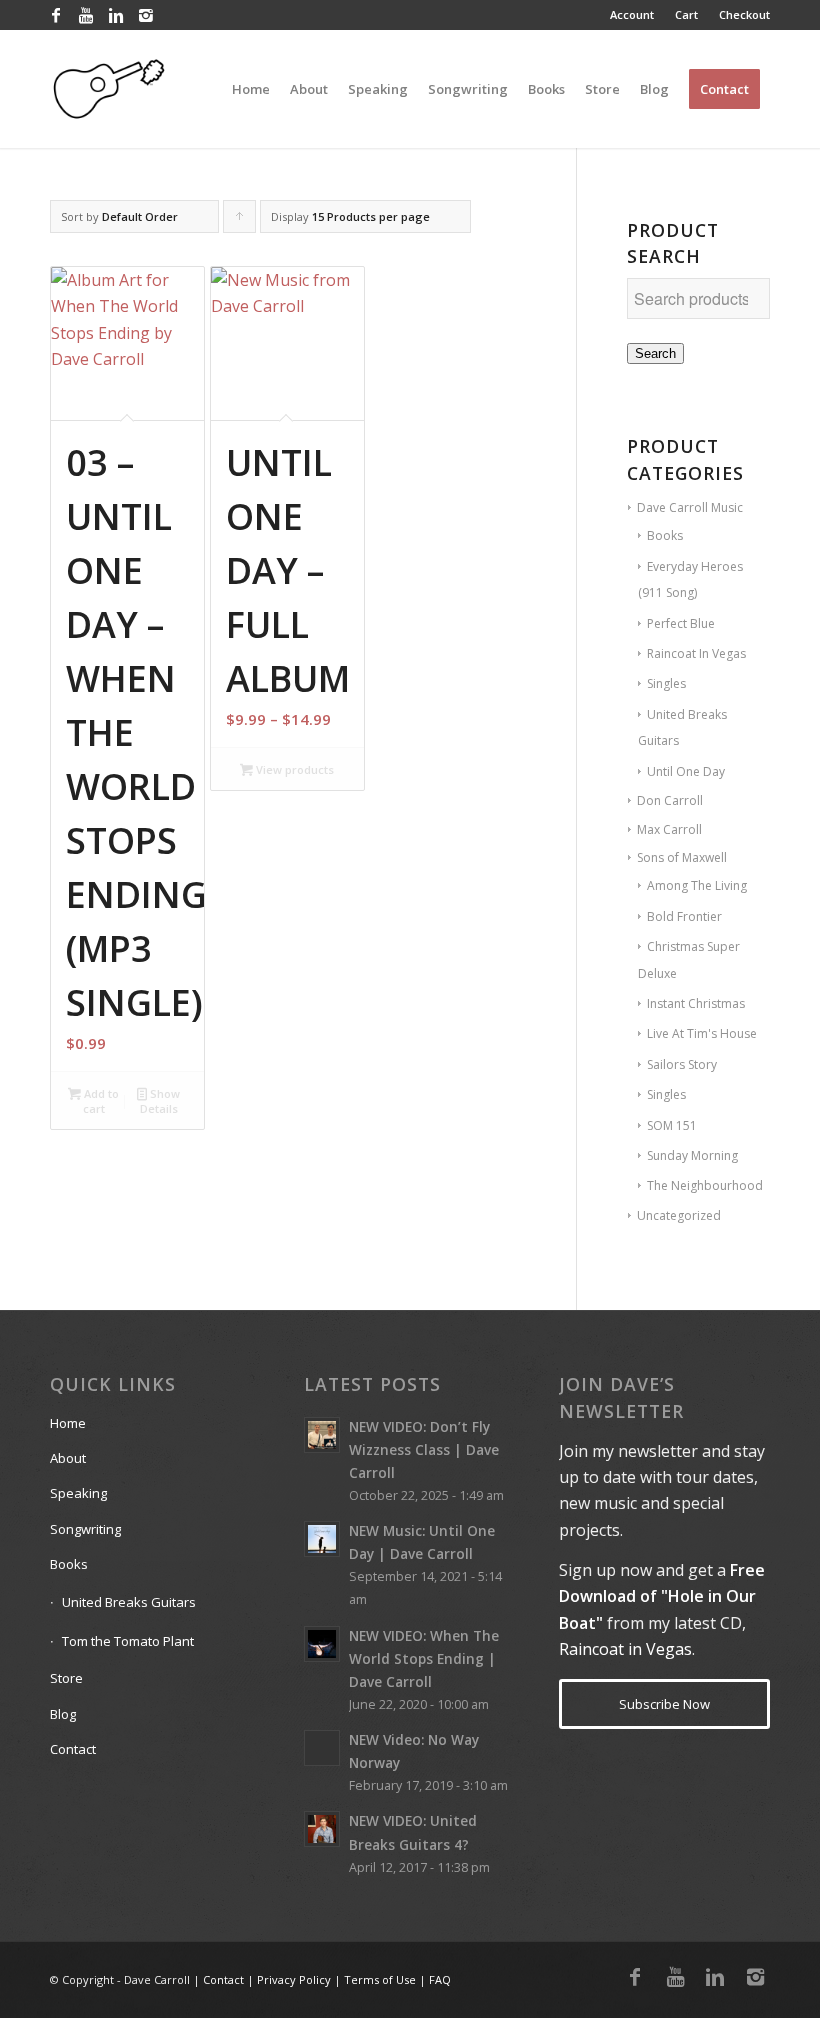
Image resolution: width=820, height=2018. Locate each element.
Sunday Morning (692, 1155)
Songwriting (85, 1529)
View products (293, 769)
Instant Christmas (696, 1003)
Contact (73, 1749)
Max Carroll (669, 829)
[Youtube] (85, 15)
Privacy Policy (294, 1979)
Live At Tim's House (702, 1033)
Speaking (78, 1493)
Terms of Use (380, 1979)
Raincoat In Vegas (696, 653)
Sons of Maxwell (682, 857)
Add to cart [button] (100, 1101)
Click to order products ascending (240, 221)
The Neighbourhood (705, 1185)
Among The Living (697, 885)
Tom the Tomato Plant (128, 1641)
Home (68, 1423)
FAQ (440, 1979)
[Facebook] (55, 15)
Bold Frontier (684, 916)
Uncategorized (679, 1215)
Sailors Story (682, 1064)
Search (655, 353)
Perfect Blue (681, 623)
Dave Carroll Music (690, 507)
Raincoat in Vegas (625, 1649)
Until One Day (686, 771)
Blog (63, 1714)
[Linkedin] (115, 15)
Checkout (744, 14)
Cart (686, 14)
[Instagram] (146, 15)
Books (665, 535)
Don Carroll (670, 800)
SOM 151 (672, 1125)
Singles (666, 683)
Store (66, 1678)
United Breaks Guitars (129, 1602)
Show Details (160, 1101)
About (68, 1458)
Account (632, 14)
